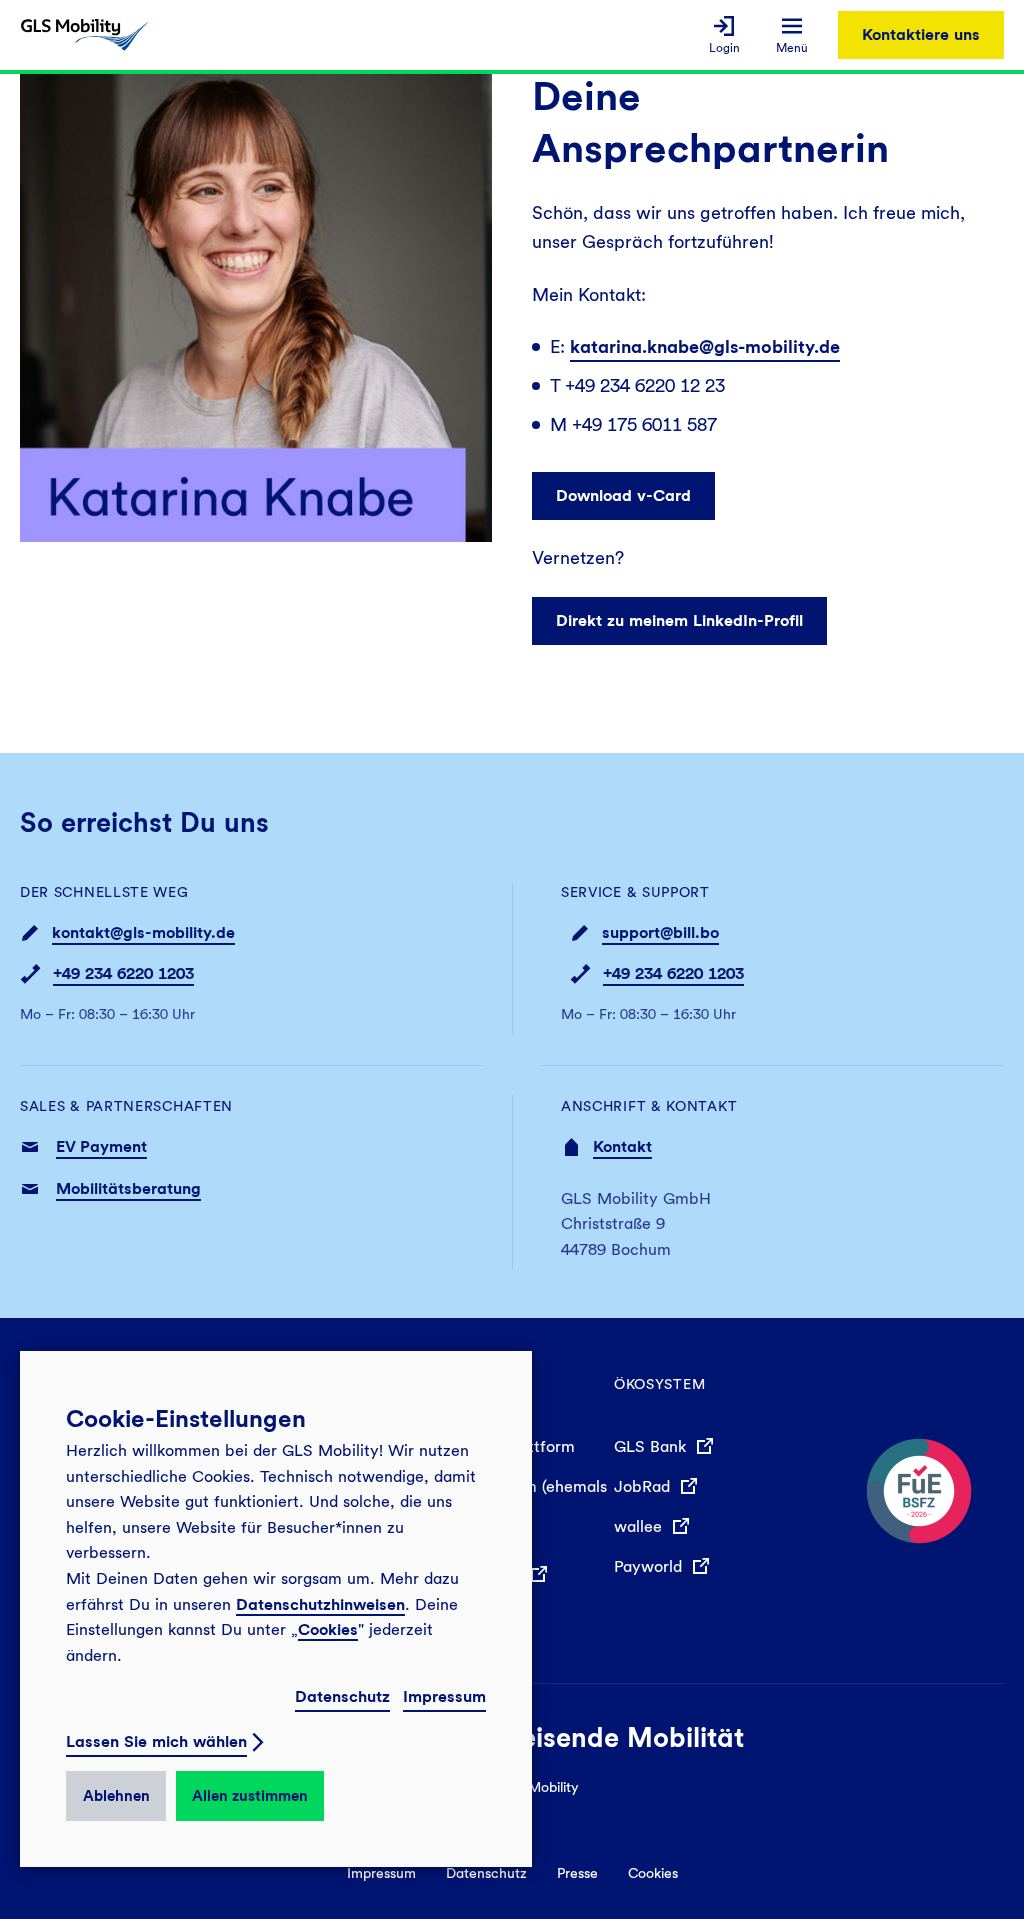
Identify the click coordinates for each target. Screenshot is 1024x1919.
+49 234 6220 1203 (123, 973)
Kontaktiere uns (921, 34)
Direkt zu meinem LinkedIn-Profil (679, 620)
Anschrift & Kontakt (649, 1106)
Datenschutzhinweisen (320, 1604)
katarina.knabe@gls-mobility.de (705, 346)
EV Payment (101, 1146)
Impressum (444, 1696)
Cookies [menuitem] (653, 1873)
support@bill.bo (660, 932)
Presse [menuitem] (577, 1873)
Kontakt (622, 1146)
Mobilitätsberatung (128, 1188)
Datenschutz (342, 1696)
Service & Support (635, 892)
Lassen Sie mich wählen (156, 1741)
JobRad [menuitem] (644, 1486)
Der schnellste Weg (104, 892)
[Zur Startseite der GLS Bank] (84, 35)
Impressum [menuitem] (381, 1873)
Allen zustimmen (250, 1796)
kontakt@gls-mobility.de (143, 932)
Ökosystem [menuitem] (659, 1384)
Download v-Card (623, 495)
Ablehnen (116, 1796)
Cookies (328, 1629)
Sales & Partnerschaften (126, 1106)
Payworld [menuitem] (650, 1566)
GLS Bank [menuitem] (652, 1446)
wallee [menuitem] (640, 1526)
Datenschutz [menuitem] (486, 1873)
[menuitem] (724, 35)
